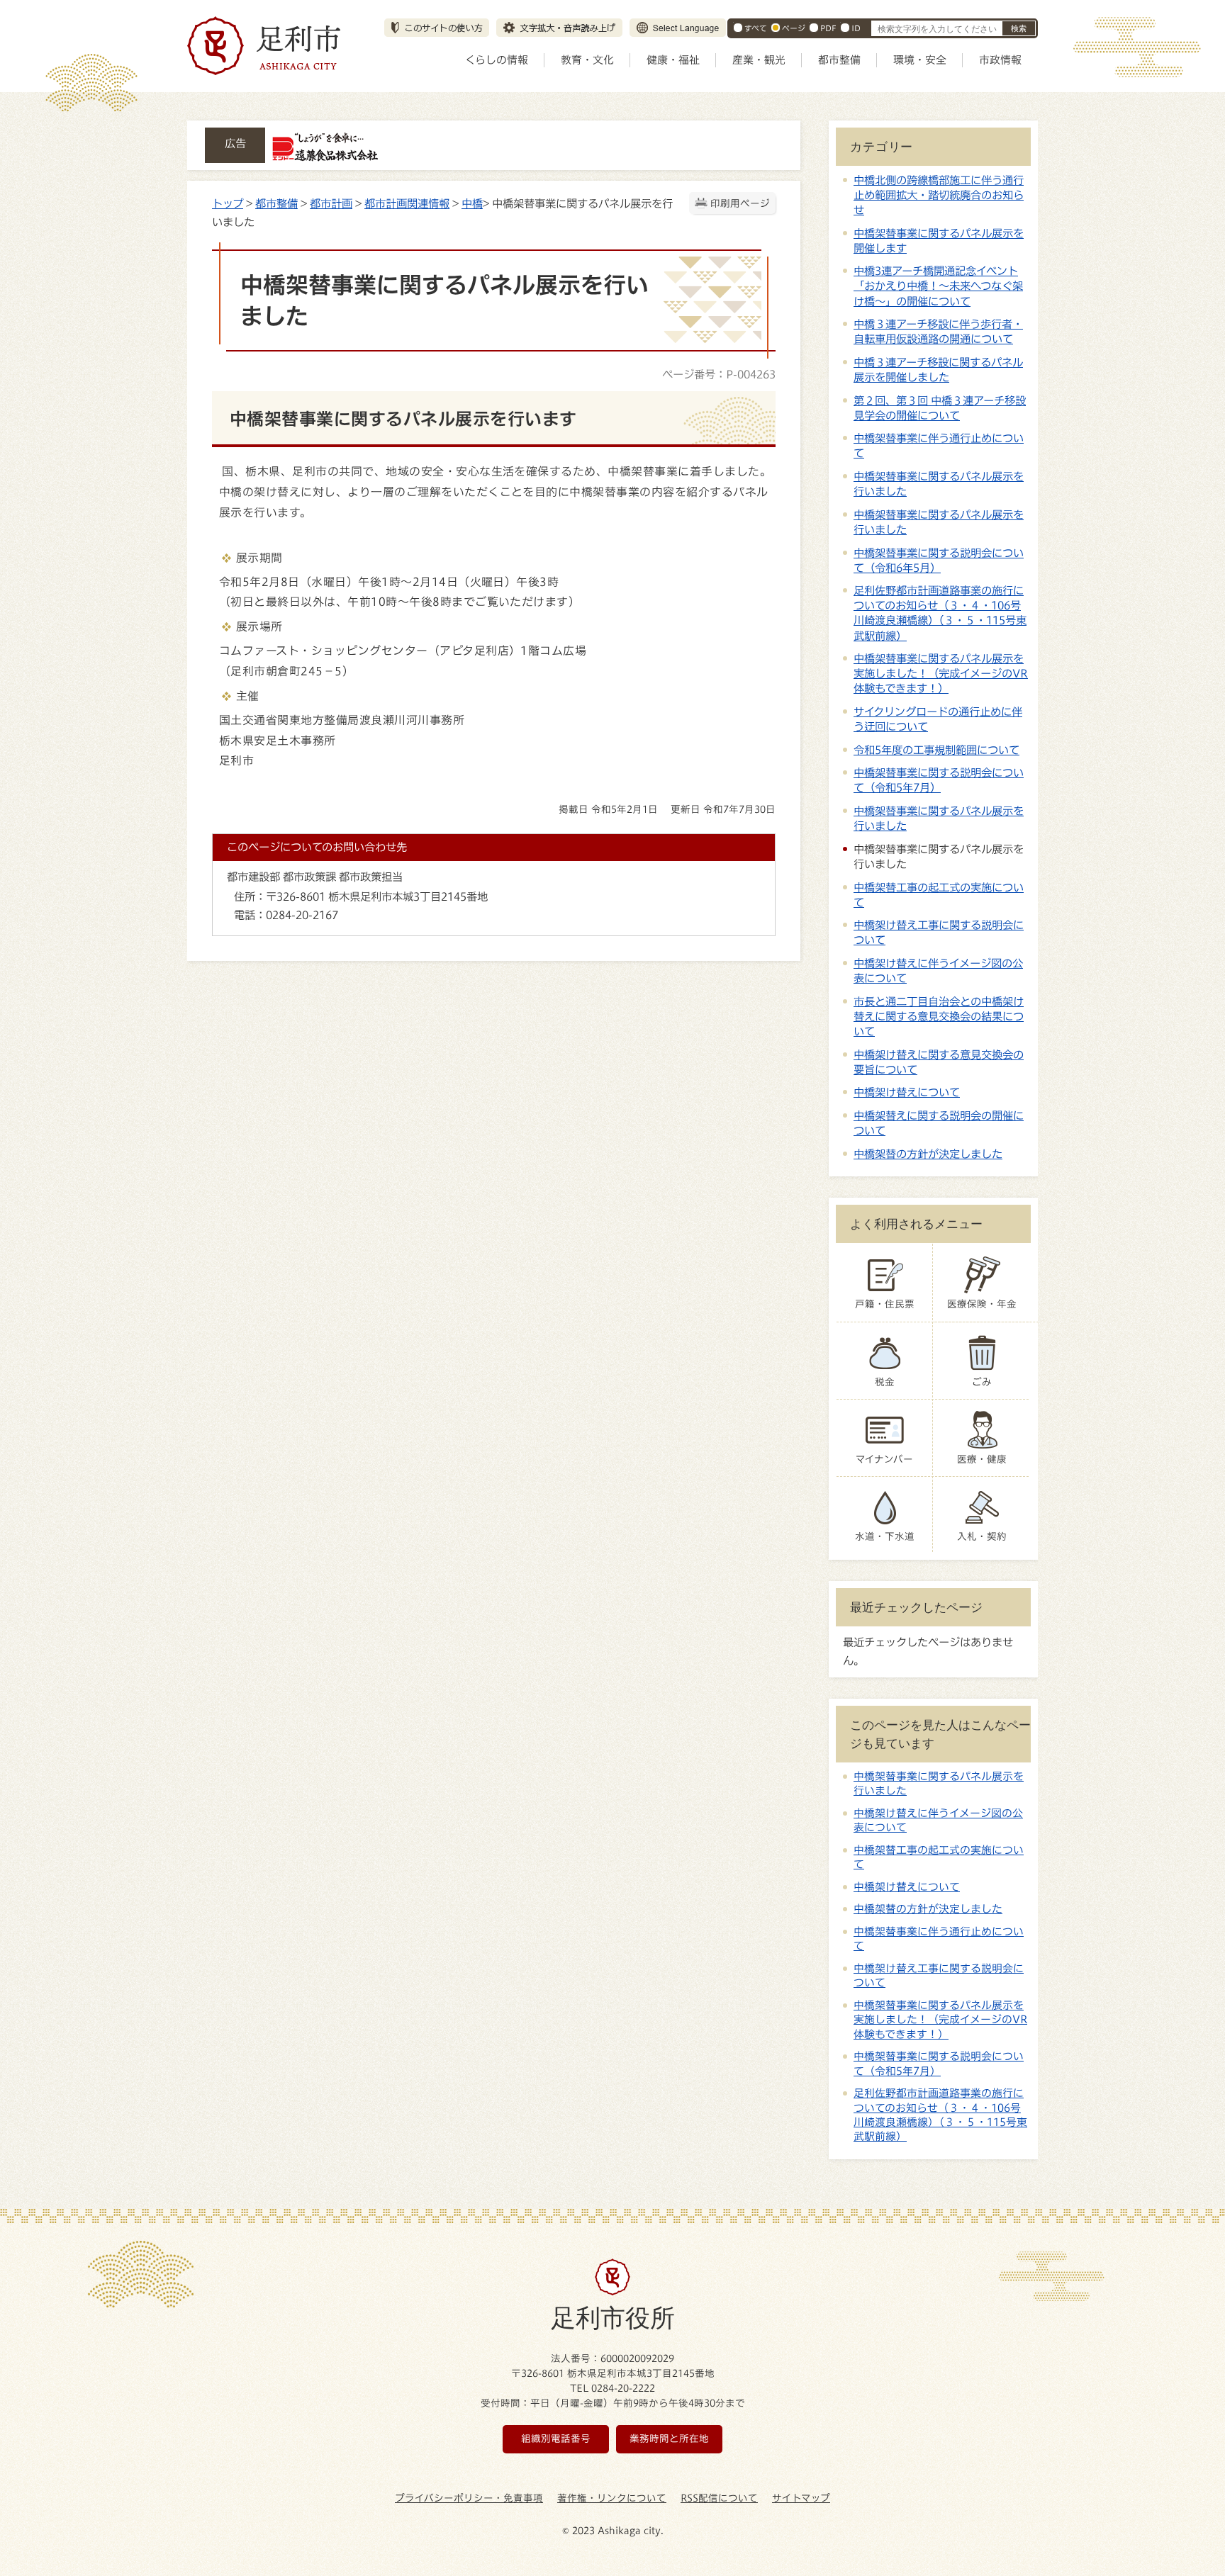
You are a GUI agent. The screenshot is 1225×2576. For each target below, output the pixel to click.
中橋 (472, 203)
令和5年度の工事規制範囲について (936, 750)
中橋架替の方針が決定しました (928, 1154)
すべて (756, 28)
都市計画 (331, 203)
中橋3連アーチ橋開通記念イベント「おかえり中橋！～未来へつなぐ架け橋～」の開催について (938, 286)
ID (856, 28)
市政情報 (1000, 60)
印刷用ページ (740, 203)
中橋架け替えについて (907, 1092)
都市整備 (839, 60)
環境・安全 (920, 60)
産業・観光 (759, 60)
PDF (828, 28)
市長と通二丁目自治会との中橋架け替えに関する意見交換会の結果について (939, 1016)
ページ (794, 28)
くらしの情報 (497, 60)
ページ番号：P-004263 (719, 374)
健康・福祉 (673, 60)
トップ (228, 203)
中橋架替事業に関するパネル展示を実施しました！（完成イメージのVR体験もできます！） (941, 673)
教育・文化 (587, 60)
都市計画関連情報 (407, 203)
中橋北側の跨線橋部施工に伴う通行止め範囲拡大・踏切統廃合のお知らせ (939, 195)
